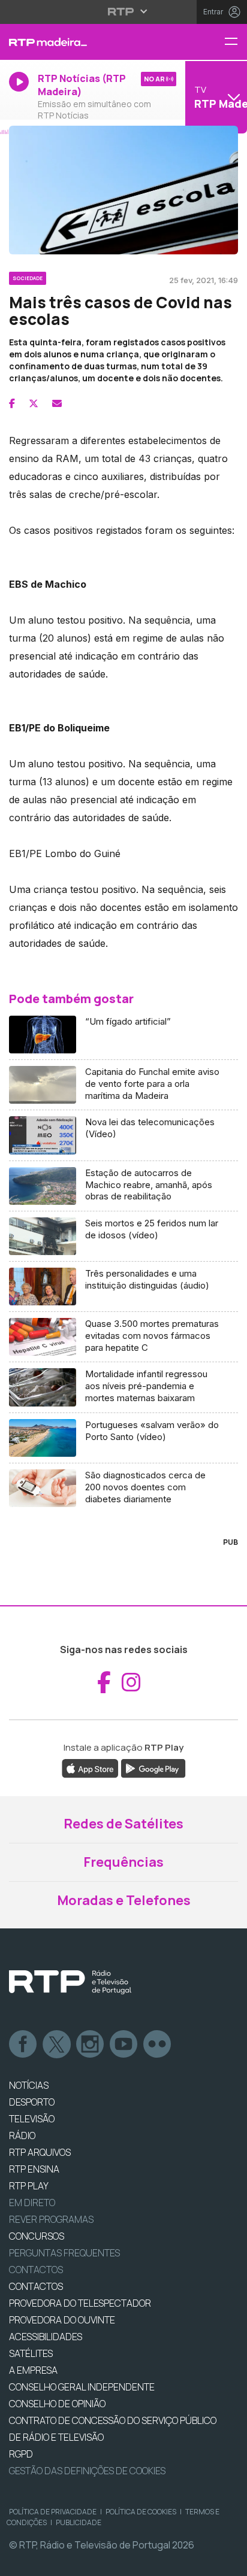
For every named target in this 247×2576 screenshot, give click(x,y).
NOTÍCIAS (29, 2085)
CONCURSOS (37, 2236)
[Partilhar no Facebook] (12, 403)
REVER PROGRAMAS (51, 2219)
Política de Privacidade (53, 2512)
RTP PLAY (29, 2186)
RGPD (21, 2454)
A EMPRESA (33, 2370)
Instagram (91, 2045)
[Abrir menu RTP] (124, 11)
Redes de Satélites (123, 1824)
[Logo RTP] (70, 1982)
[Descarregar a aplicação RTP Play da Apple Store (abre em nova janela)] (90, 1768)
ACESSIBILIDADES (46, 2337)
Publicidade (79, 2522)
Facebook (23, 2045)
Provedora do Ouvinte (62, 2320)
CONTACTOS (36, 2286)
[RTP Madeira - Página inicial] (82, 42)
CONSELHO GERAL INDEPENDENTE (82, 2387)
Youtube (124, 2045)
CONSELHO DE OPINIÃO (57, 2404)
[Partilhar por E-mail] (57, 403)
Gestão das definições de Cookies (87, 2471)
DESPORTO (32, 2102)
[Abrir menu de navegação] (236, 42)
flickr (158, 2045)
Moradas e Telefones (124, 1900)
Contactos (36, 2270)
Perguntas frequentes (64, 2253)
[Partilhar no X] (34, 403)
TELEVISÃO (32, 2119)
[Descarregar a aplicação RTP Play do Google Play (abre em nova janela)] (153, 1768)
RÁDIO (22, 2135)
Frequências (123, 1862)
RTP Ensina (34, 2169)
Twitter (57, 2045)
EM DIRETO (32, 2203)
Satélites (31, 2353)
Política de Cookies (141, 2512)
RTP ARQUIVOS (40, 2152)
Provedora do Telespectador (80, 2303)
